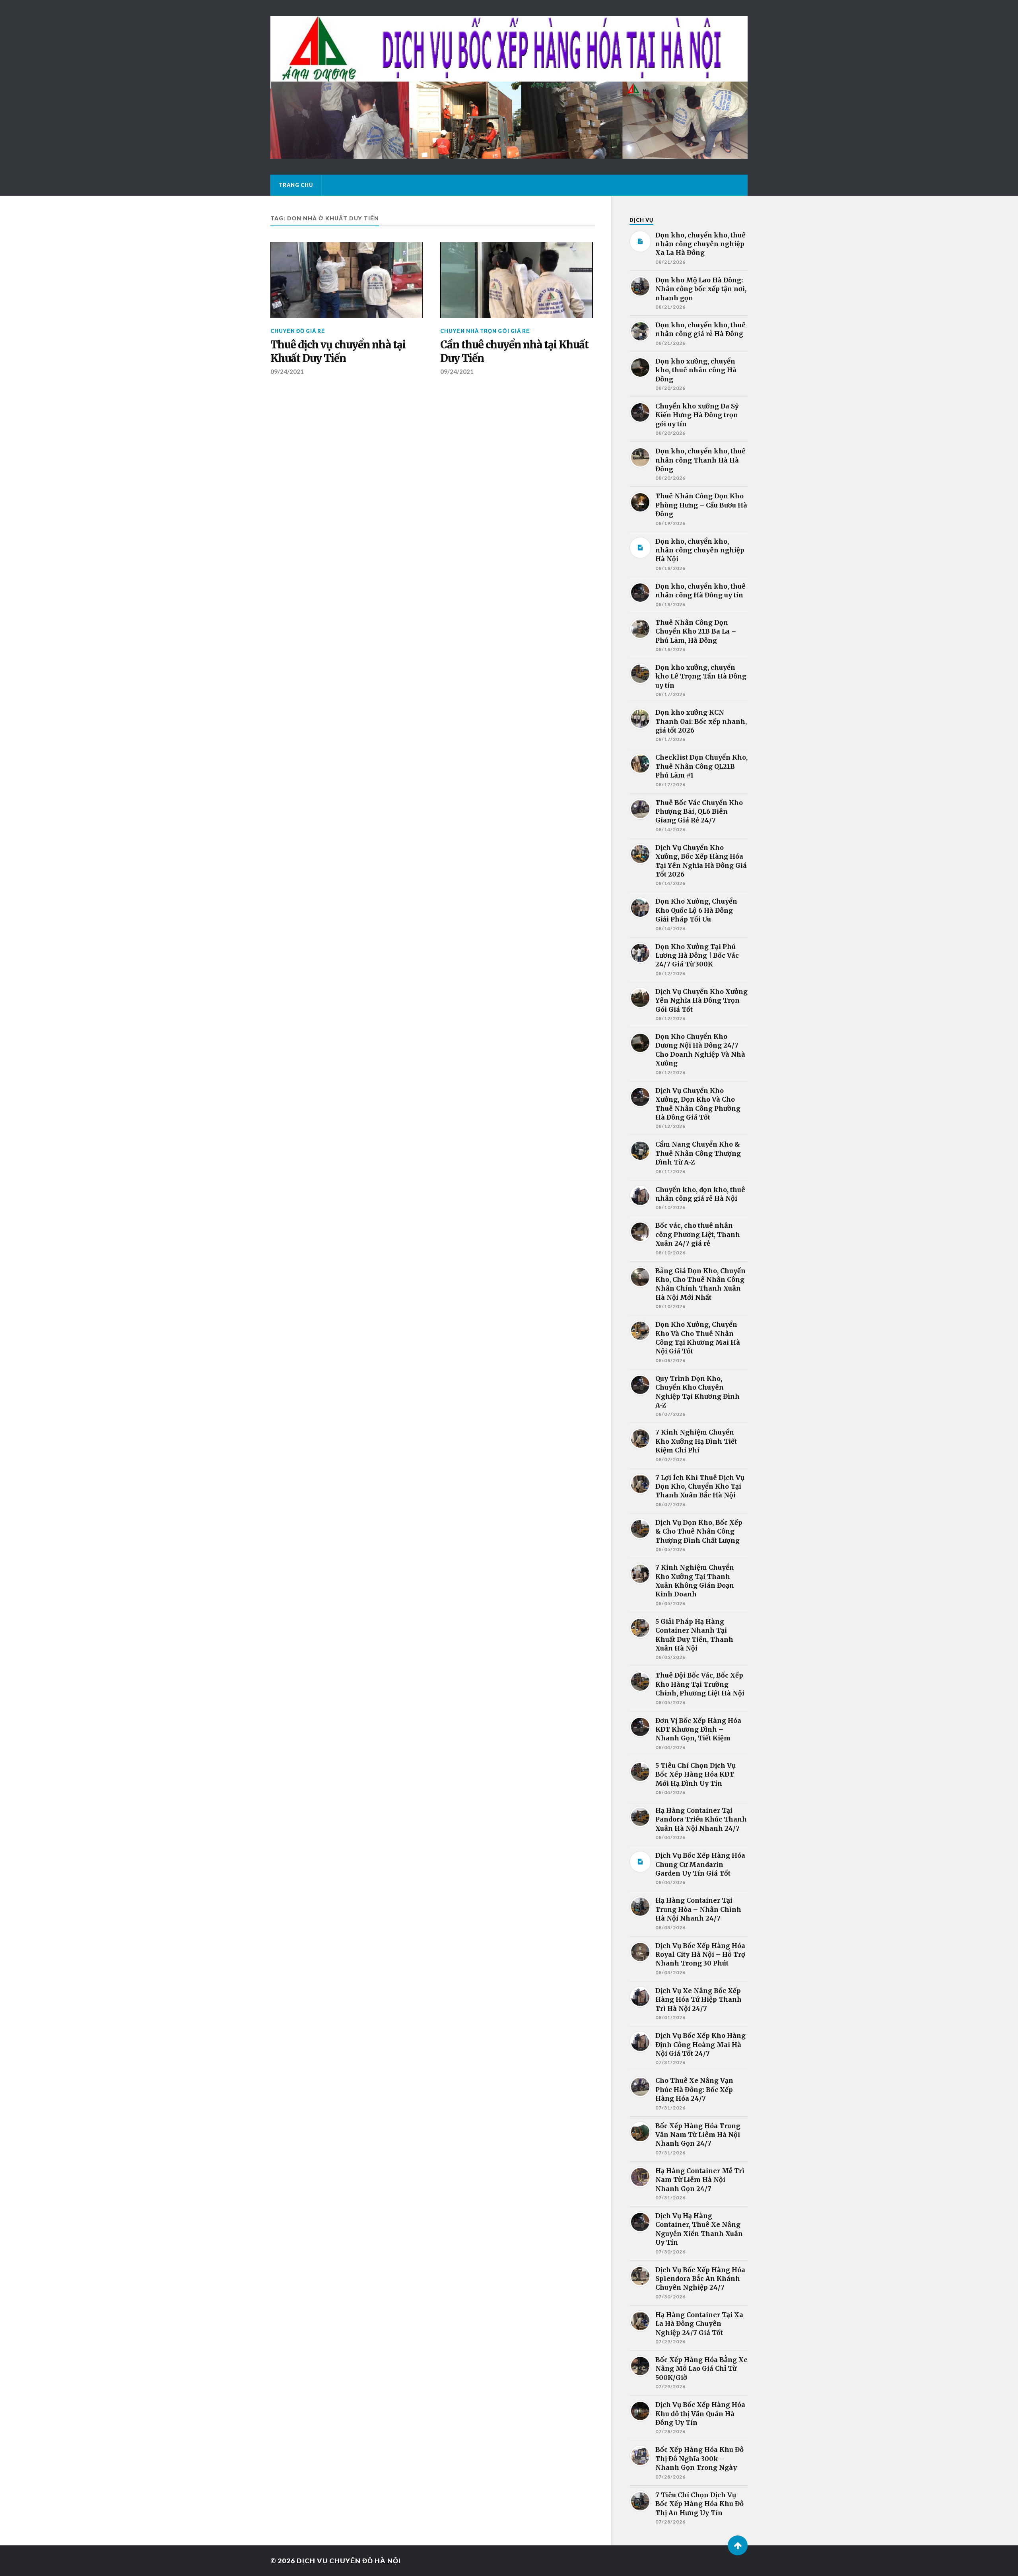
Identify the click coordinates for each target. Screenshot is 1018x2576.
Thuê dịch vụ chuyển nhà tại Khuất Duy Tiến (338, 352)
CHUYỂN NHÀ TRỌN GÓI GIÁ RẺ (485, 331)
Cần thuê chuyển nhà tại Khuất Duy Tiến (514, 352)
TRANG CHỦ (296, 185)
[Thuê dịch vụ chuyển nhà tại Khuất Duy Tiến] (347, 280)
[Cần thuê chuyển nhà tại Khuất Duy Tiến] (517, 280)
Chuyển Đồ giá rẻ (298, 331)
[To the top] (738, 2545)
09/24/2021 (287, 371)
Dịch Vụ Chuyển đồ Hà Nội (349, 2561)
